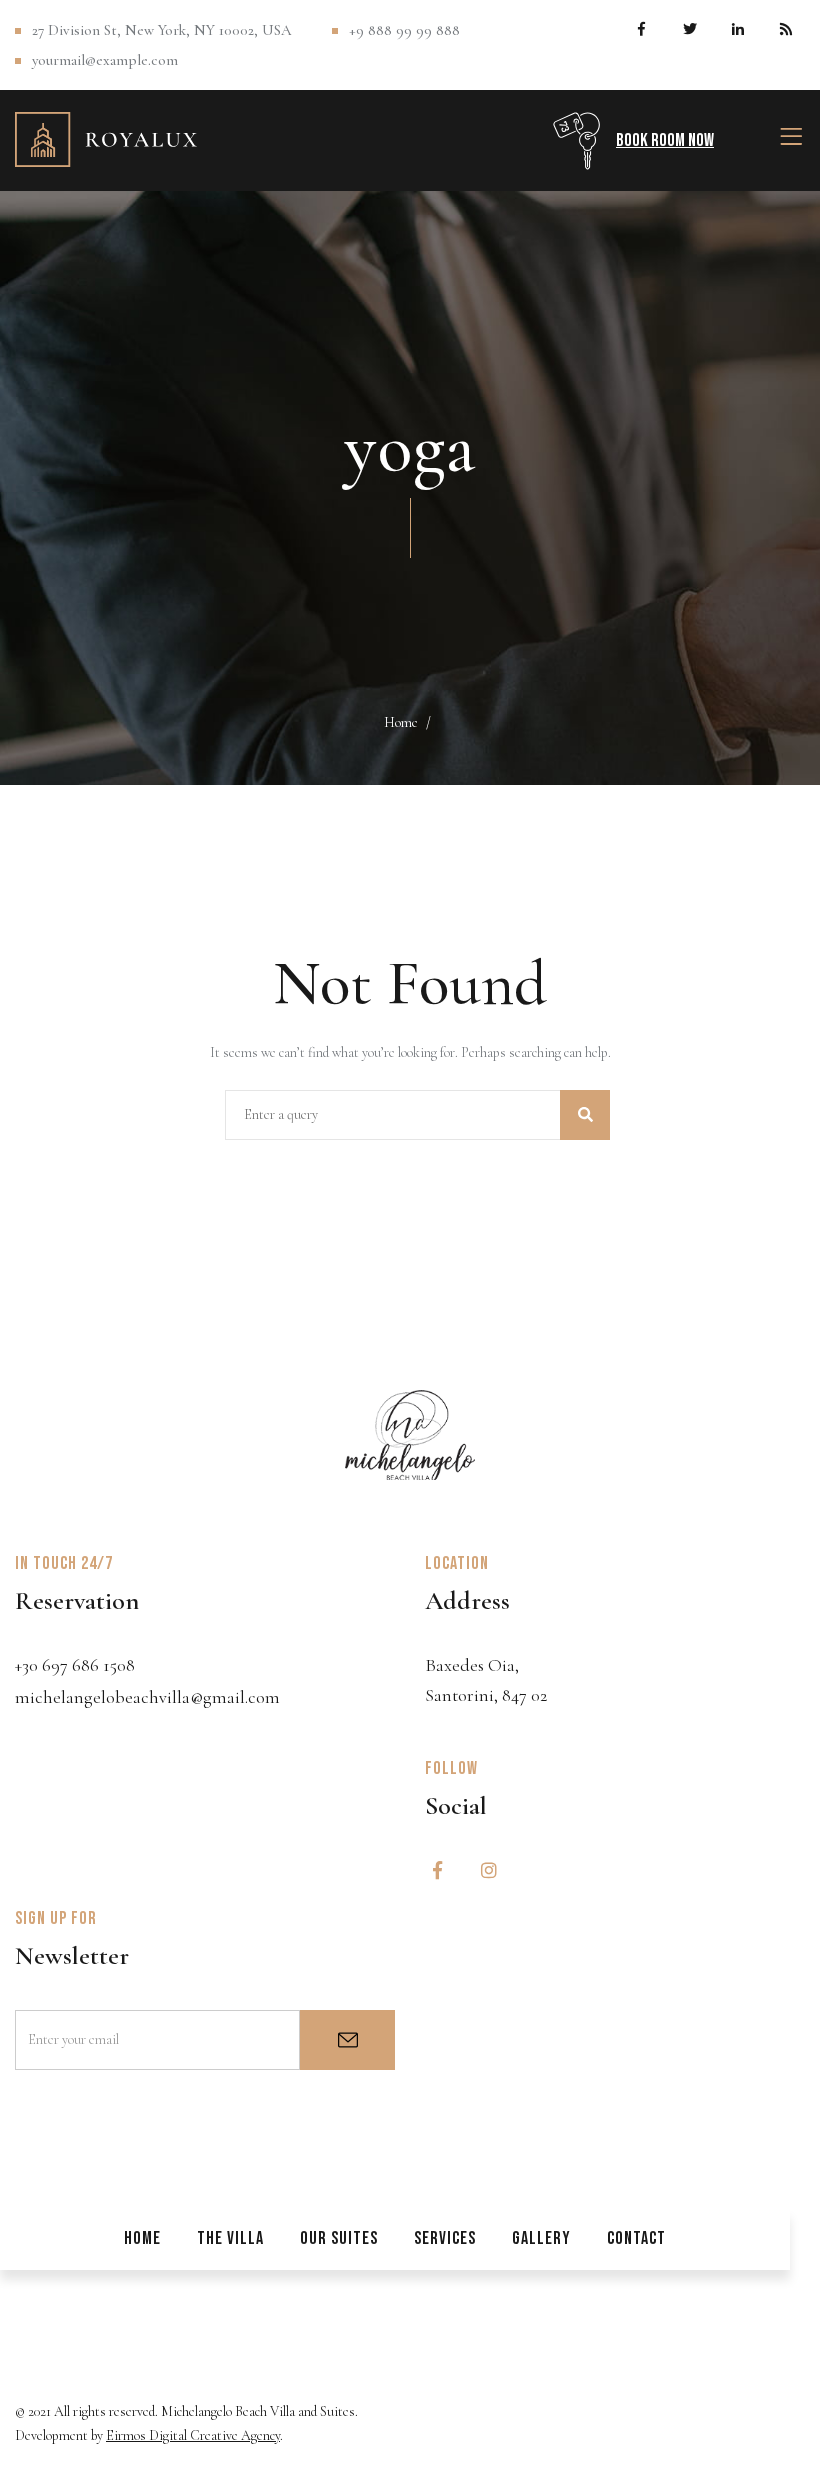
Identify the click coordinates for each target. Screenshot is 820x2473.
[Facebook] (641, 27)
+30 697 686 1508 (75, 1665)
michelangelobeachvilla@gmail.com (147, 1697)
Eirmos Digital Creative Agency (193, 2435)
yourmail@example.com (105, 60)
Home (401, 722)
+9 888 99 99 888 (404, 30)
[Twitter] (689, 27)
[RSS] (785, 27)
